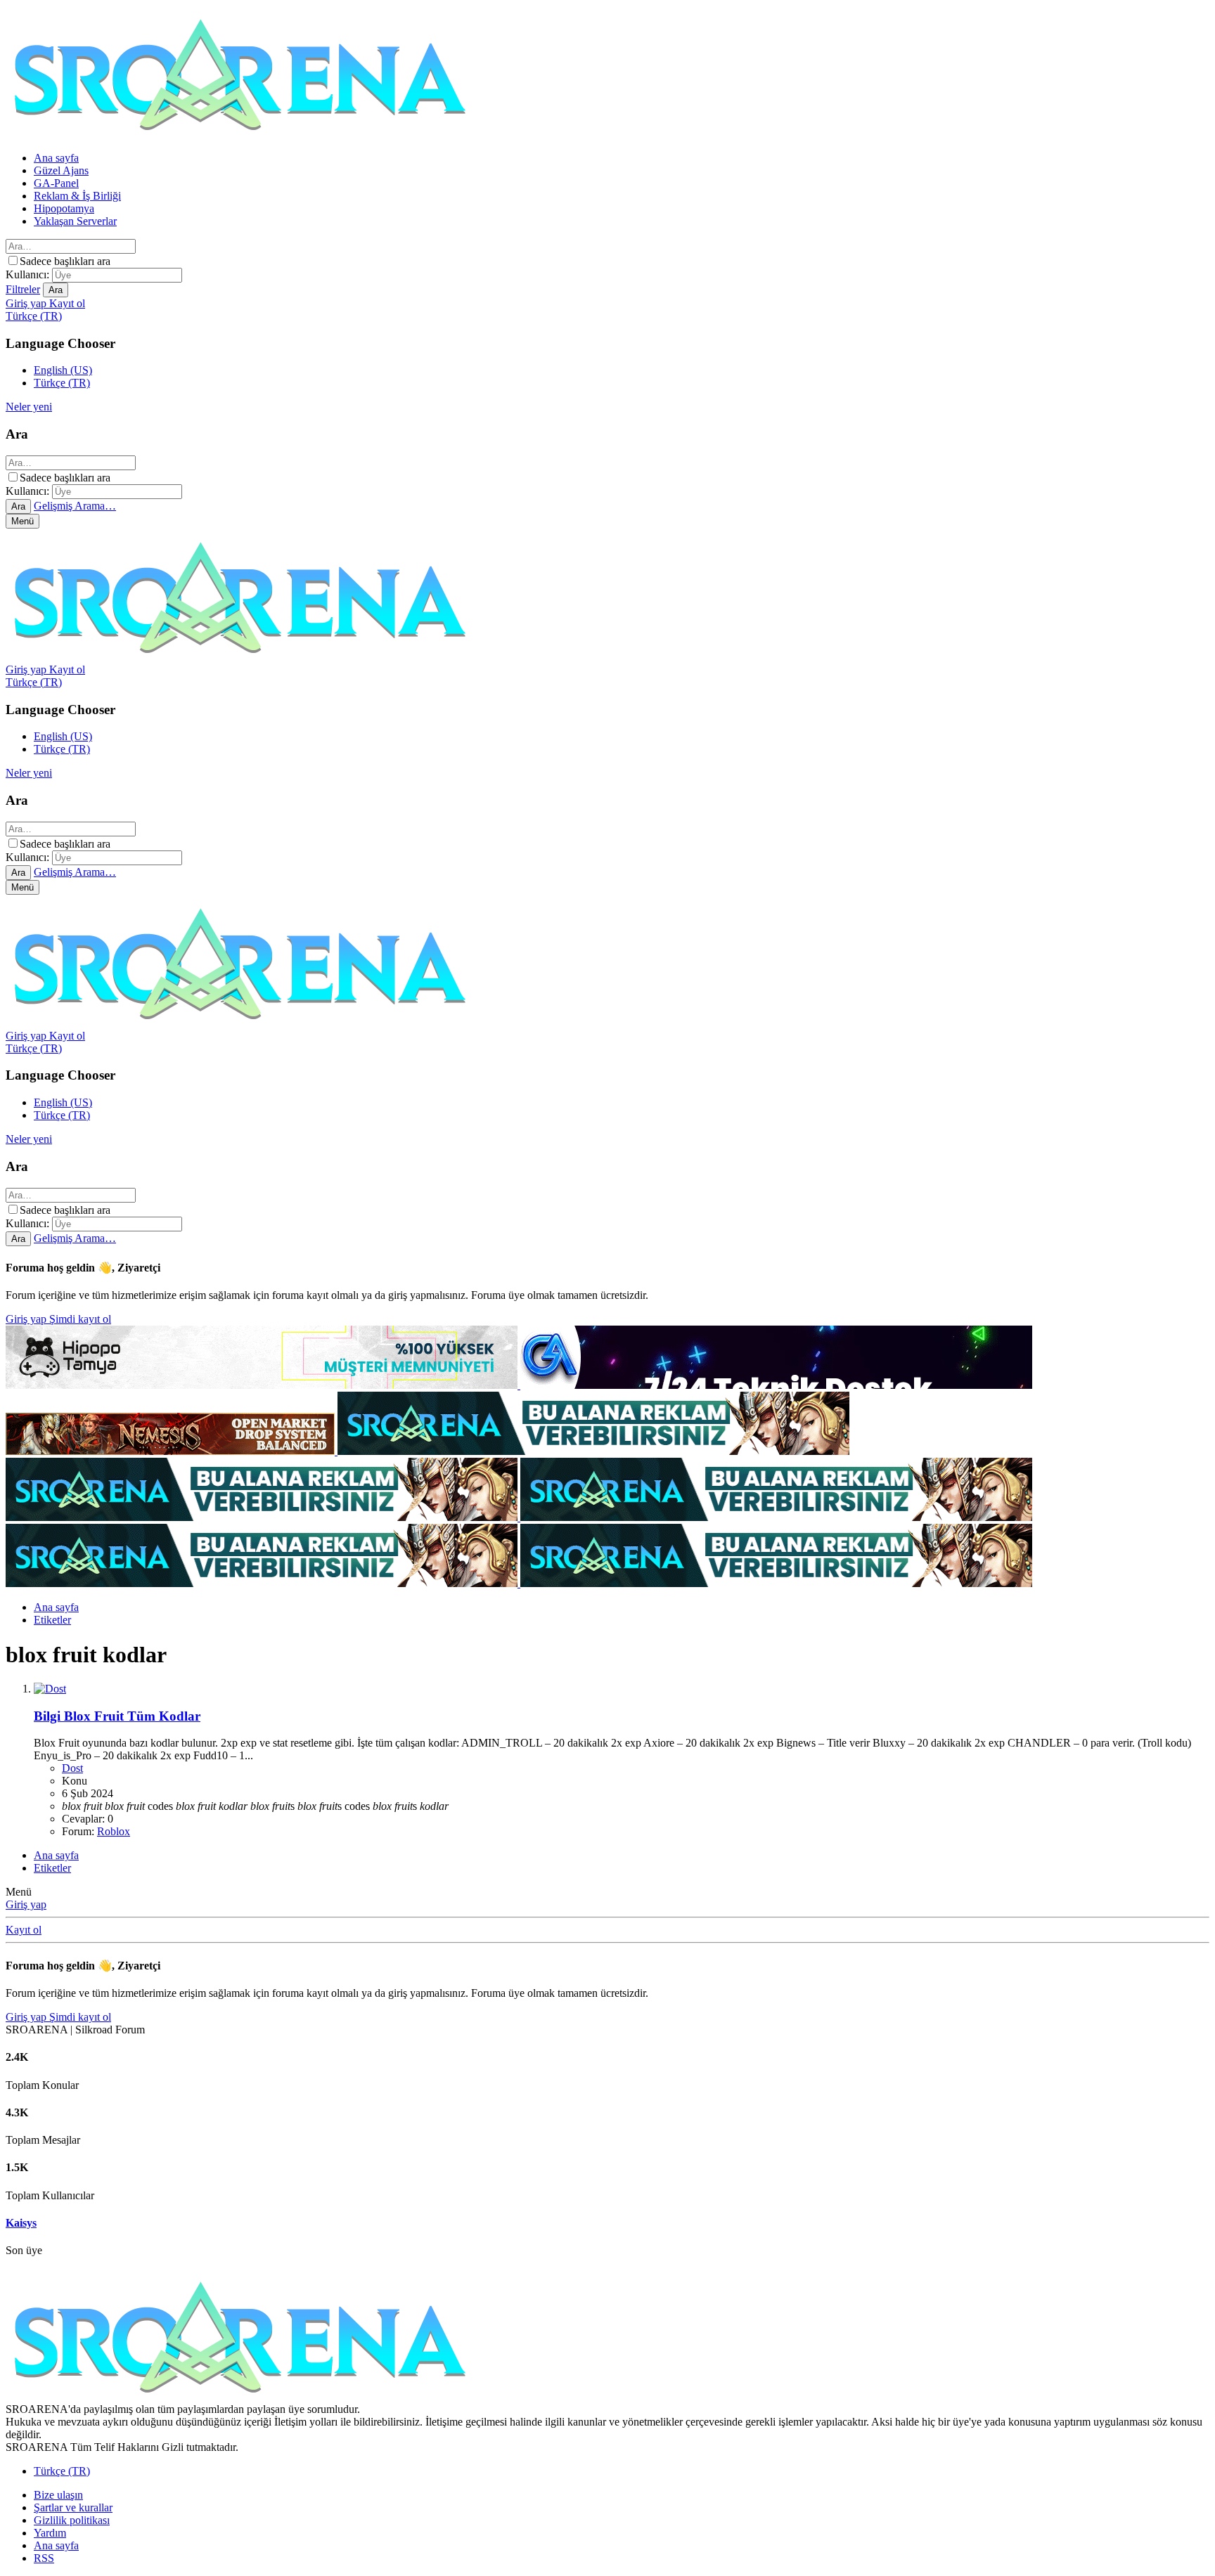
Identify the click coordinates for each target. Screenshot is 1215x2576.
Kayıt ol (24, 1930)
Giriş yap (27, 1319)
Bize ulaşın (58, 2495)
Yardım (50, 2533)
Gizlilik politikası (72, 2520)
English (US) (63, 370)
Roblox (114, 1831)
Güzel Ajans (61, 170)
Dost (72, 1768)
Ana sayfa (56, 158)
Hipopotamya (64, 208)
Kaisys (21, 2223)
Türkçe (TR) (62, 383)
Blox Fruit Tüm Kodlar (117, 1716)
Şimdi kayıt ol (80, 1319)
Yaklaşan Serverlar (75, 221)
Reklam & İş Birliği (77, 196)
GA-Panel (56, 183)
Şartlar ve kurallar (73, 2507)
